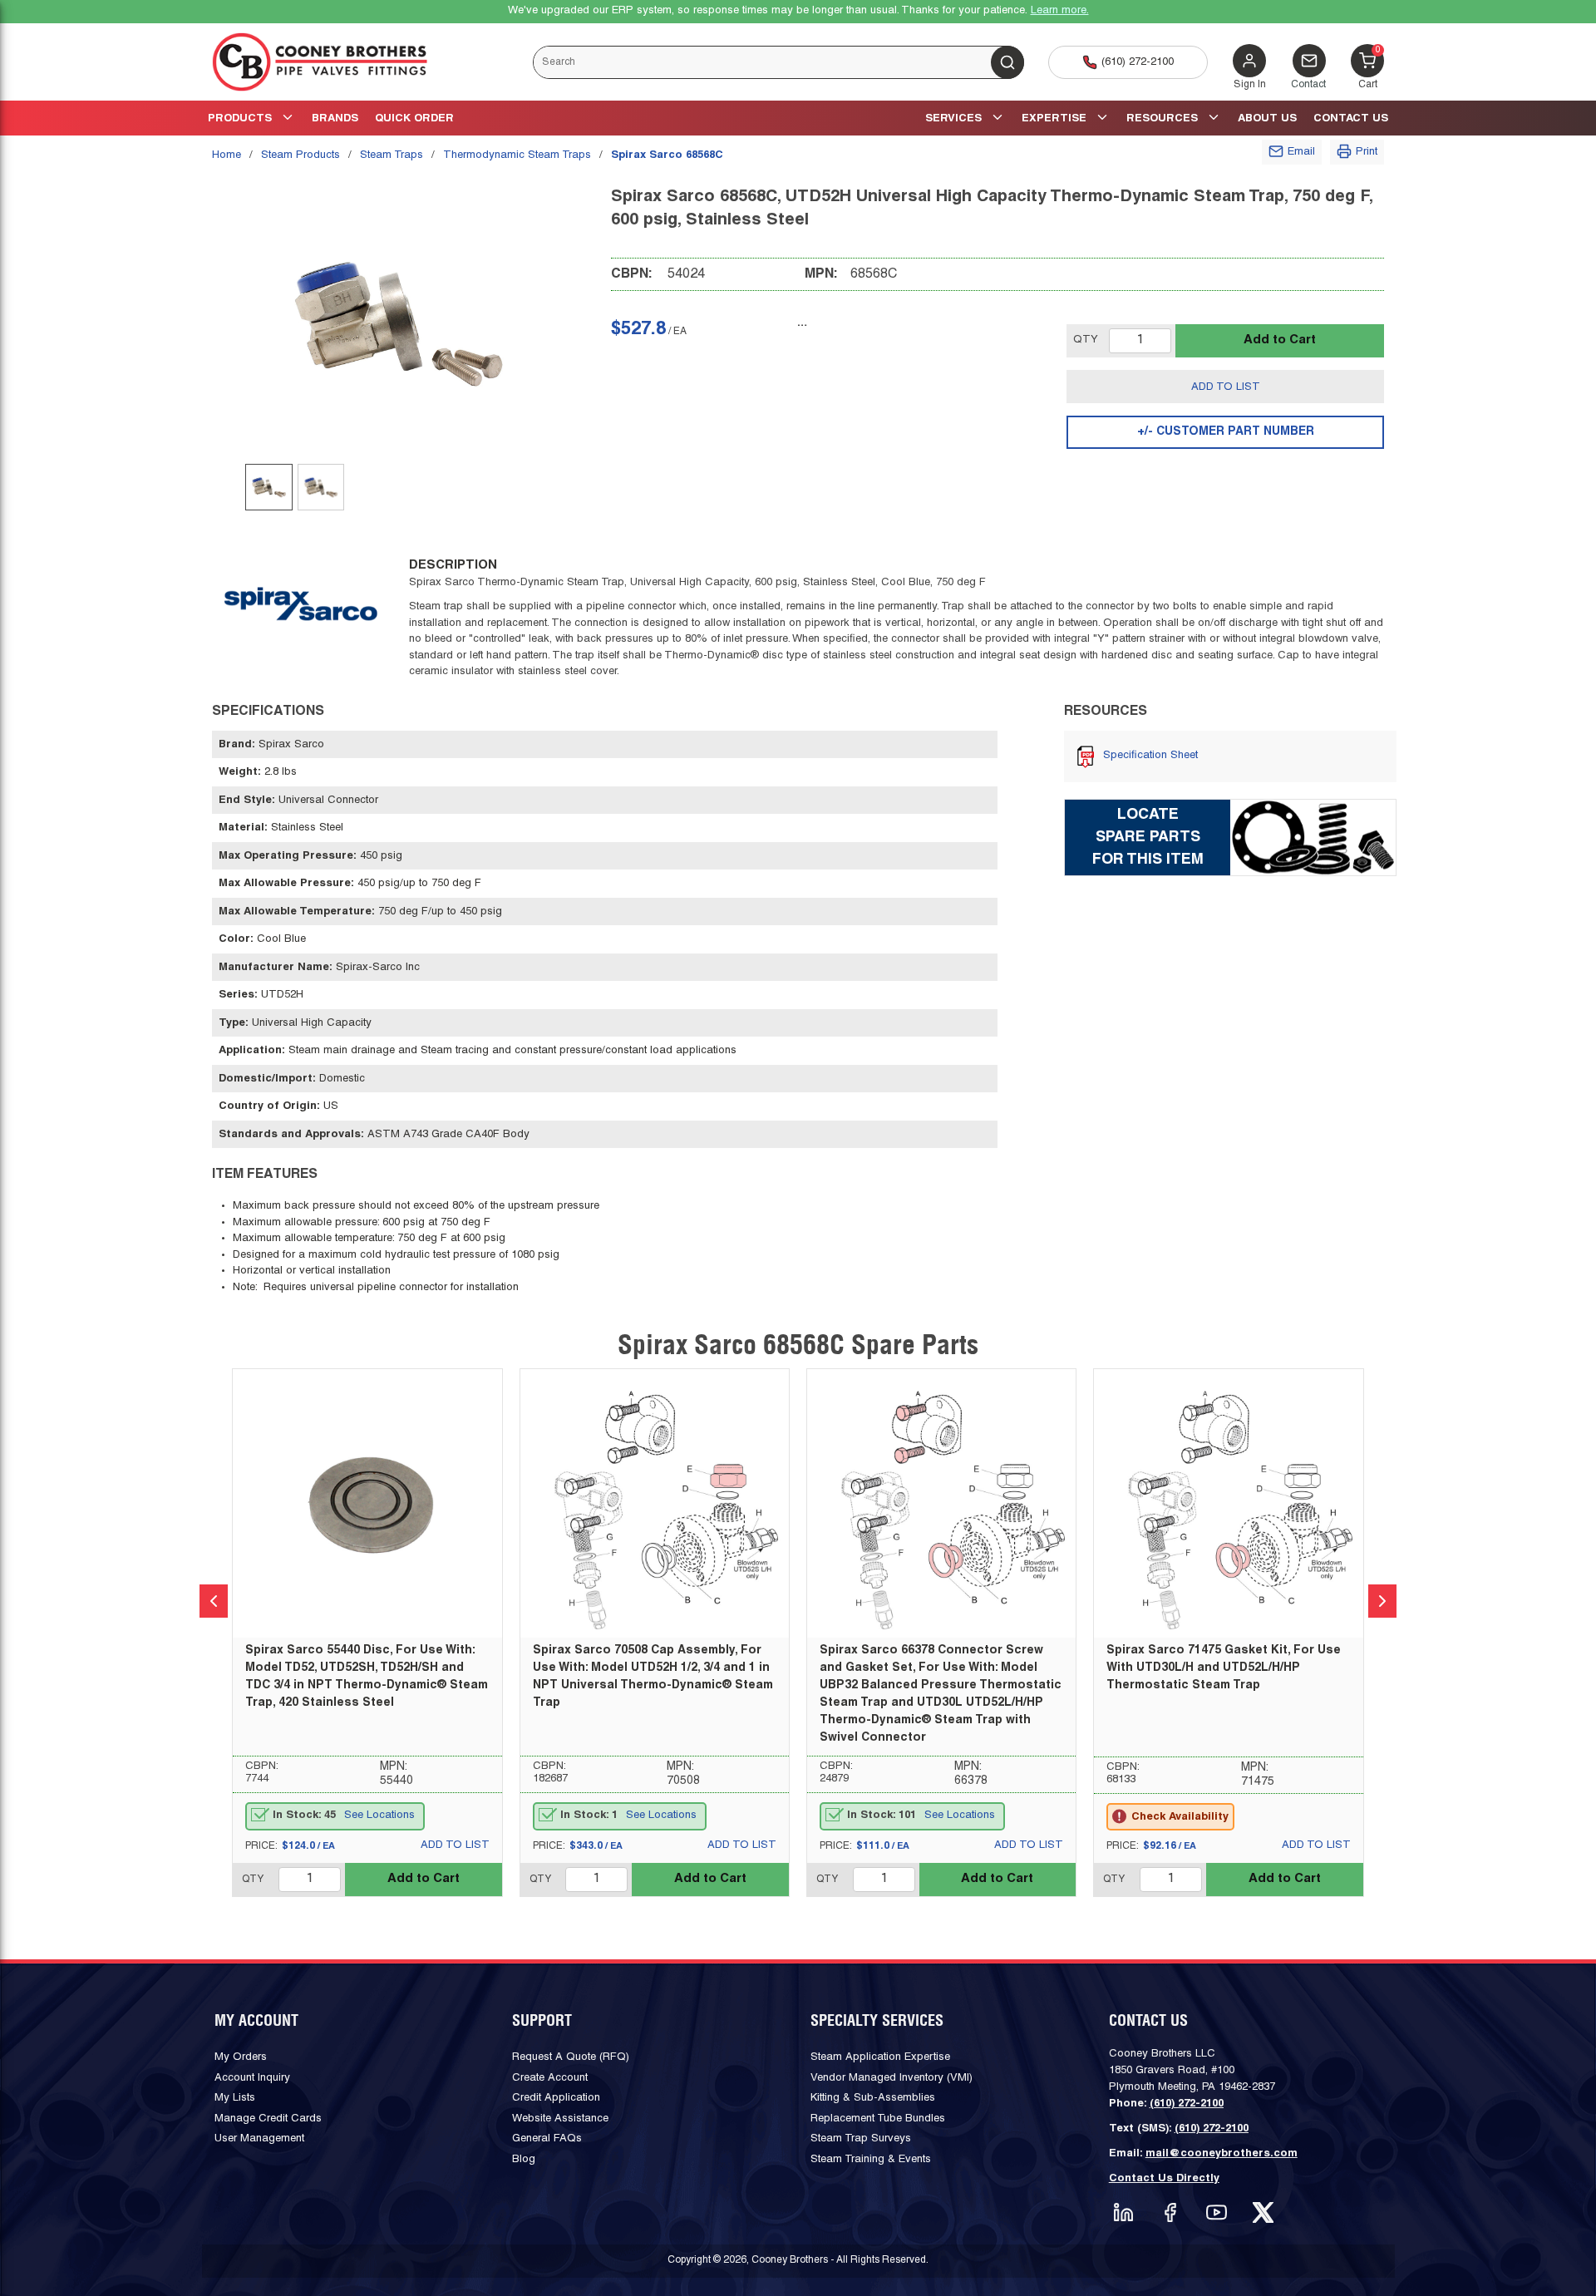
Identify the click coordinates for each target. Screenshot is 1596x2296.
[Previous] (214, 1601)
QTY (1086, 340)
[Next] (1382, 1601)
